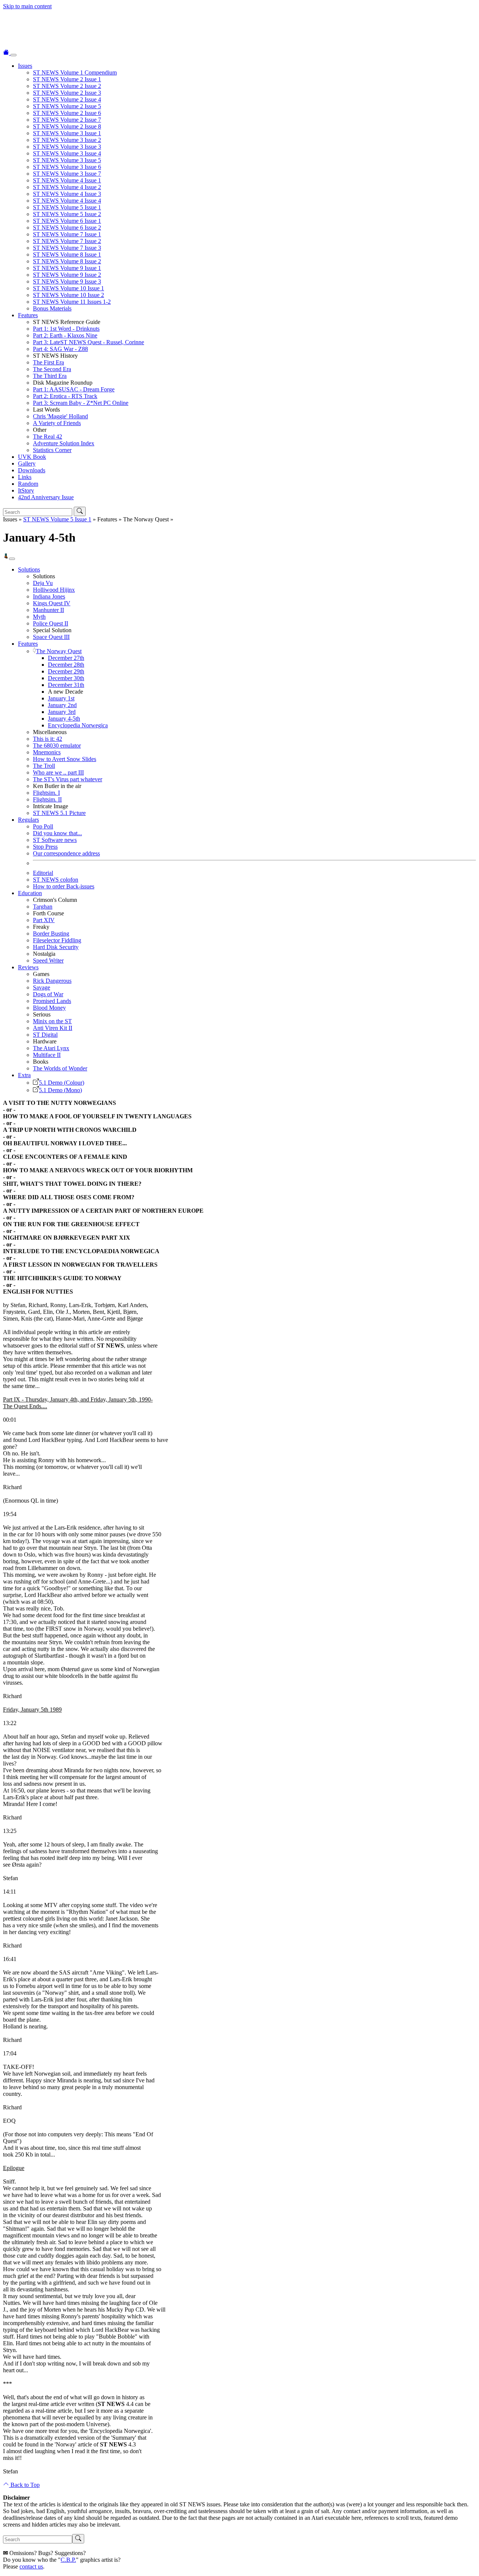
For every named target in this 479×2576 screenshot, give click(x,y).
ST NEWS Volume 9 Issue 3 (67, 281)
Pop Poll (43, 826)
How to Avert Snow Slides (65, 759)
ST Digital (45, 1035)
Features (28, 315)
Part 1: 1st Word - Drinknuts (66, 329)
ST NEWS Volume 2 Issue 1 (67, 79)
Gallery (27, 463)
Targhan (43, 907)
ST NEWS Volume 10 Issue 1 (68, 288)
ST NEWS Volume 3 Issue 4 (67, 153)
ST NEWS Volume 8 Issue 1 (67, 254)
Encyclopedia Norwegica (78, 725)
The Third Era (50, 376)
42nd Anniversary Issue (46, 497)
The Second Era (52, 369)
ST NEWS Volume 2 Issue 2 (67, 86)
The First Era (48, 362)
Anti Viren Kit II (53, 1028)
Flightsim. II (47, 799)
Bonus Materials (52, 308)
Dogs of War (48, 994)
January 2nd (62, 705)
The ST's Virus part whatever (68, 779)
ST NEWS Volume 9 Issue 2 (67, 275)
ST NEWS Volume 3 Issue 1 (67, 133)
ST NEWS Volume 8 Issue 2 (67, 261)
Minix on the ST (52, 1021)
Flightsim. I (46, 793)
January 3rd (62, 712)
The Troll (44, 766)
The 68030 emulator (57, 745)
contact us (31, 2566)
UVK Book (32, 457)
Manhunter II (48, 610)
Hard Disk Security (56, 947)
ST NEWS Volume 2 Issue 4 (67, 99)
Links (25, 477)
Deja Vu (43, 583)
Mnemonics (47, 752)
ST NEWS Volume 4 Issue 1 (67, 180)
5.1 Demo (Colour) (62, 1083)
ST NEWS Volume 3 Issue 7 (67, 174)
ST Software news (55, 840)
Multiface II (47, 1055)
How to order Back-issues (64, 886)
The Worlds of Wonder (60, 1068)
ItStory (26, 490)
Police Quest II (51, 623)
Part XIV (44, 920)
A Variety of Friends (57, 423)
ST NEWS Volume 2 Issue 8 (67, 126)
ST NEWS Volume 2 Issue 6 (67, 113)
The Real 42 (48, 437)
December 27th (66, 658)
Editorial (43, 873)
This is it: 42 (48, 739)
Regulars (28, 820)
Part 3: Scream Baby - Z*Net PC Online (81, 403)
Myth (39, 617)
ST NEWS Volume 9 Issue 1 (67, 268)
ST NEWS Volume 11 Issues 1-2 (72, 302)
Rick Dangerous (52, 981)
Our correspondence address (66, 853)
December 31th (66, 685)
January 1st (61, 698)
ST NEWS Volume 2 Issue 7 (67, 120)
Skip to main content (27, 6)
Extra (24, 1075)
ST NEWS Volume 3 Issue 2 (67, 140)
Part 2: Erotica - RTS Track (65, 396)
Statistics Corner (52, 450)
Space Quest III (51, 637)
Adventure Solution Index (64, 443)
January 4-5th (64, 719)
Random (28, 484)
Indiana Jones (49, 596)
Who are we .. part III (58, 772)
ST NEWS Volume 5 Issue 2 (67, 214)
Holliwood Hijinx (54, 590)
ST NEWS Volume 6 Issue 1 (67, 221)
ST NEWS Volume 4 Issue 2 (67, 187)
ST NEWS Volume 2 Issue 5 (67, 106)
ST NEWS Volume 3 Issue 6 (67, 167)
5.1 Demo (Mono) (60, 1090)
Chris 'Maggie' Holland (60, 416)
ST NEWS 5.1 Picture (59, 813)
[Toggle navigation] (13, 55)
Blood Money (49, 1008)
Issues (25, 66)
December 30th (66, 678)
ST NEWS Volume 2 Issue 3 (67, 93)
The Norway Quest (59, 651)
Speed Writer (48, 960)
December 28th (66, 665)
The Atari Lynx (51, 1048)
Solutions (29, 569)
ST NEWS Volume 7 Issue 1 (67, 234)
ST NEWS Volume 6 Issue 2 (67, 228)
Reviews (28, 967)
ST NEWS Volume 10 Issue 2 (68, 295)
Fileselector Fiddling (57, 940)
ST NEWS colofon (56, 880)
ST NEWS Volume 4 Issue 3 (67, 194)
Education (30, 893)
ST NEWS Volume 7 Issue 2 (67, 241)
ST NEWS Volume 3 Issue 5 (67, 160)
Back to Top (24, 2485)
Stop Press (45, 847)
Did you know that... (57, 833)
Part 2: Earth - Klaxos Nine (65, 335)
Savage (42, 987)
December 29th (66, 671)
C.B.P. (68, 2560)
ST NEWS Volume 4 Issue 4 (67, 201)
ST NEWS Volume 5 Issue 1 (67, 207)
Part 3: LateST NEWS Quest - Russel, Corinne (89, 342)
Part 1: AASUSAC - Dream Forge (74, 389)
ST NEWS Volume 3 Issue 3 (67, 147)
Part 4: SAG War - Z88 (60, 349)
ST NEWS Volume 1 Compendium (75, 72)
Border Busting (51, 934)
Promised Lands (52, 1001)
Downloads (32, 470)
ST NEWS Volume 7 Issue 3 (67, 248)
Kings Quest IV (52, 603)
